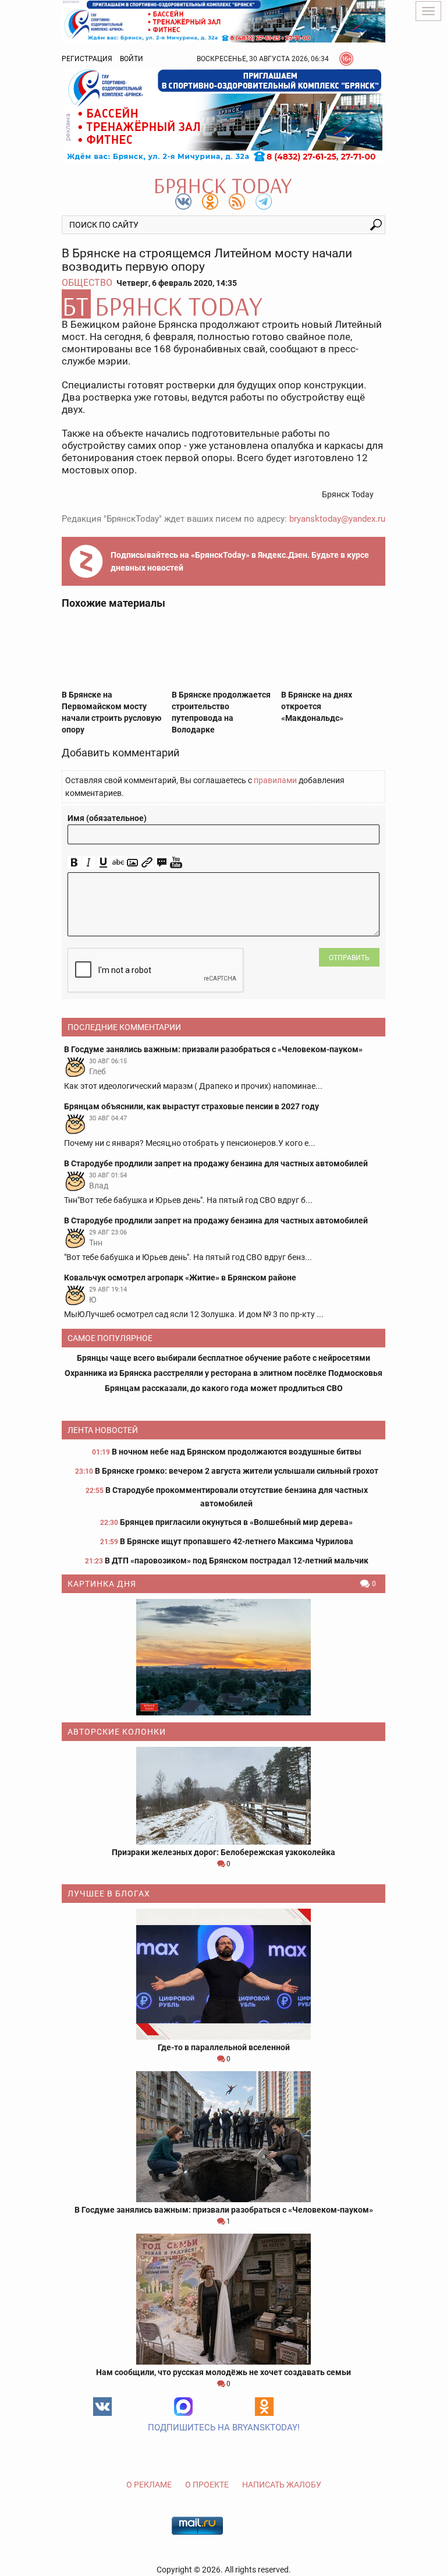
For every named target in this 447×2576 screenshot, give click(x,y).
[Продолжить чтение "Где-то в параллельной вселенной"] (223, 1974)
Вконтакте (102, 2407)
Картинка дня (102, 1584)
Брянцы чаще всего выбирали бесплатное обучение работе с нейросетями (223, 1358)
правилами (275, 780)
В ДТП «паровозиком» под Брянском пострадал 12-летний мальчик (237, 1561)
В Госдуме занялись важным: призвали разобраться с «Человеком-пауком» (224, 2210)
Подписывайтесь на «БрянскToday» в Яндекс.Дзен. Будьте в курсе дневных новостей (240, 561)
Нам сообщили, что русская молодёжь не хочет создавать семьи (223, 2372)
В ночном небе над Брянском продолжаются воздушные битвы (237, 1452)
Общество (87, 283)
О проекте (207, 2485)
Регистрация (87, 59)
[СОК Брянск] (223, 20)
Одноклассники (264, 2407)
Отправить (349, 958)
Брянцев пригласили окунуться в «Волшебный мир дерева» (236, 1522)
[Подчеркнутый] (103, 863)
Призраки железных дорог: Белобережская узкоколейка (223, 1852)
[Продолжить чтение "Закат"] (223, 1657)
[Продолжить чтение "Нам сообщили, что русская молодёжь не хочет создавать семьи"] (223, 2299)
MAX (183, 2407)
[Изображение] (132, 863)
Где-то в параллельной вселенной (224, 2047)
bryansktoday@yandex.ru (337, 519)
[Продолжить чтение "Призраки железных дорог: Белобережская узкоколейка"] (223, 1796)
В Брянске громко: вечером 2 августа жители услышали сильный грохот (237, 1471)
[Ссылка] (147, 863)
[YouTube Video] (176, 863)
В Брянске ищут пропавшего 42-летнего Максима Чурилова (237, 1541)
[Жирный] (74, 863)
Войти (132, 59)
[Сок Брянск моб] (223, 115)
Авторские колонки (117, 1732)
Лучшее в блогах (109, 1894)
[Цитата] (162, 863)
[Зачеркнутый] (118, 863)
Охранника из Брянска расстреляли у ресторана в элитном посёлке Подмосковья (223, 1373)
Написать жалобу (282, 2485)
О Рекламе (149, 2485)
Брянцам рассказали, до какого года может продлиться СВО (224, 1388)
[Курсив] (89, 863)
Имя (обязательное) (107, 818)
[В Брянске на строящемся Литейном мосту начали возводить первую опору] (223, 304)
